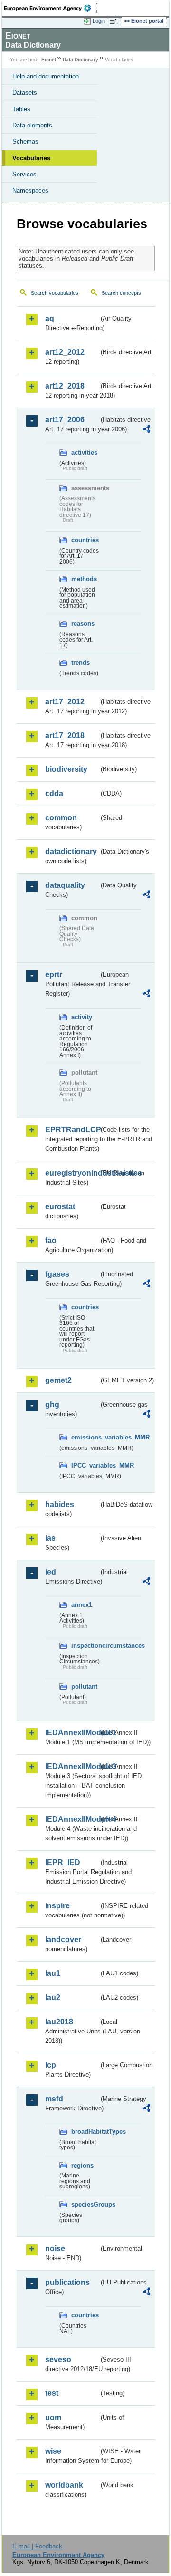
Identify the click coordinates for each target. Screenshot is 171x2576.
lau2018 (59, 2022)
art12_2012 (65, 352)
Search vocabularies (55, 293)
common (61, 818)
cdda (54, 793)
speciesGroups (85, 2204)
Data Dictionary (81, 60)
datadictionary (71, 851)
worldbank (64, 2485)
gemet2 (58, 1380)
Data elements (32, 125)
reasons (83, 624)
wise (53, 2451)
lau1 (53, 1973)
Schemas (25, 141)
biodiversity (66, 769)
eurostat (60, 1207)
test (52, 2393)
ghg (52, 1405)
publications (67, 2282)
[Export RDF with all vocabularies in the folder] (146, 430)
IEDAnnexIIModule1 (72, 1733)
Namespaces (30, 190)
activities (84, 452)
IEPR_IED (63, 1862)
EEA (51, 8)
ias (50, 1538)
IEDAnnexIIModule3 (72, 1766)
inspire (57, 1906)
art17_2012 (65, 702)
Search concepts (121, 293)
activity (82, 1017)
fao (51, 1240)
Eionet (49, 60)
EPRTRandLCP (72, 1130)
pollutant (84, 1687)
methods (84, 579)
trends (81, 663)
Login (99, 21)
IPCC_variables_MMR (85, 1465)
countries (85, 540)
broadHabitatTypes (85, 2132)
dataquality (65, 885)
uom (53, 2417)
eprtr (54, 975)
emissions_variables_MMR (85, 1437)
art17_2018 (65, 735)
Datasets (25, 92)
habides (60, 1504)
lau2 (53, 1998)
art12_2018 (65, 386)
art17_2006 (65, 420)
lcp (51, 2065)
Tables (21, 109)
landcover (63, 1939)
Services (24, 174)
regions (82, 2165)
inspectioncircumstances (85, 1646)
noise (55, 2249)
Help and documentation (46, 76)
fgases (57, 1274)
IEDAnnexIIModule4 (72, 1819)
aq (50, 318)
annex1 (82, 1605)
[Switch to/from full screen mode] (115, 21)
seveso (58, 2359)
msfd (54, 2099)
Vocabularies (31, 158)
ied (51, 1572)
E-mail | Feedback (37, 2546)
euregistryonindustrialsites (72, 1173)
